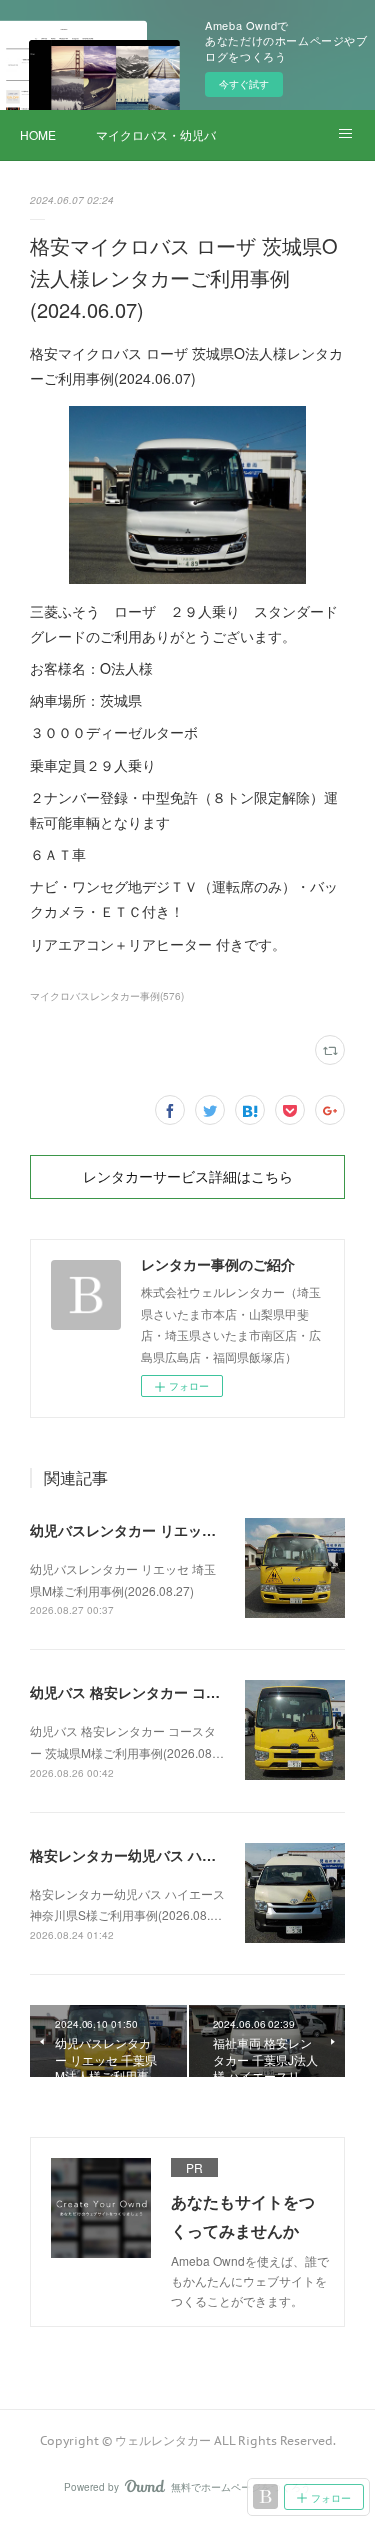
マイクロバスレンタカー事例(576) (107, 996)
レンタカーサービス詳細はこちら (188, 1177)
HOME (38, 134)
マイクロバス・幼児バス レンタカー (156, 134)
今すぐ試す (244, 84)
